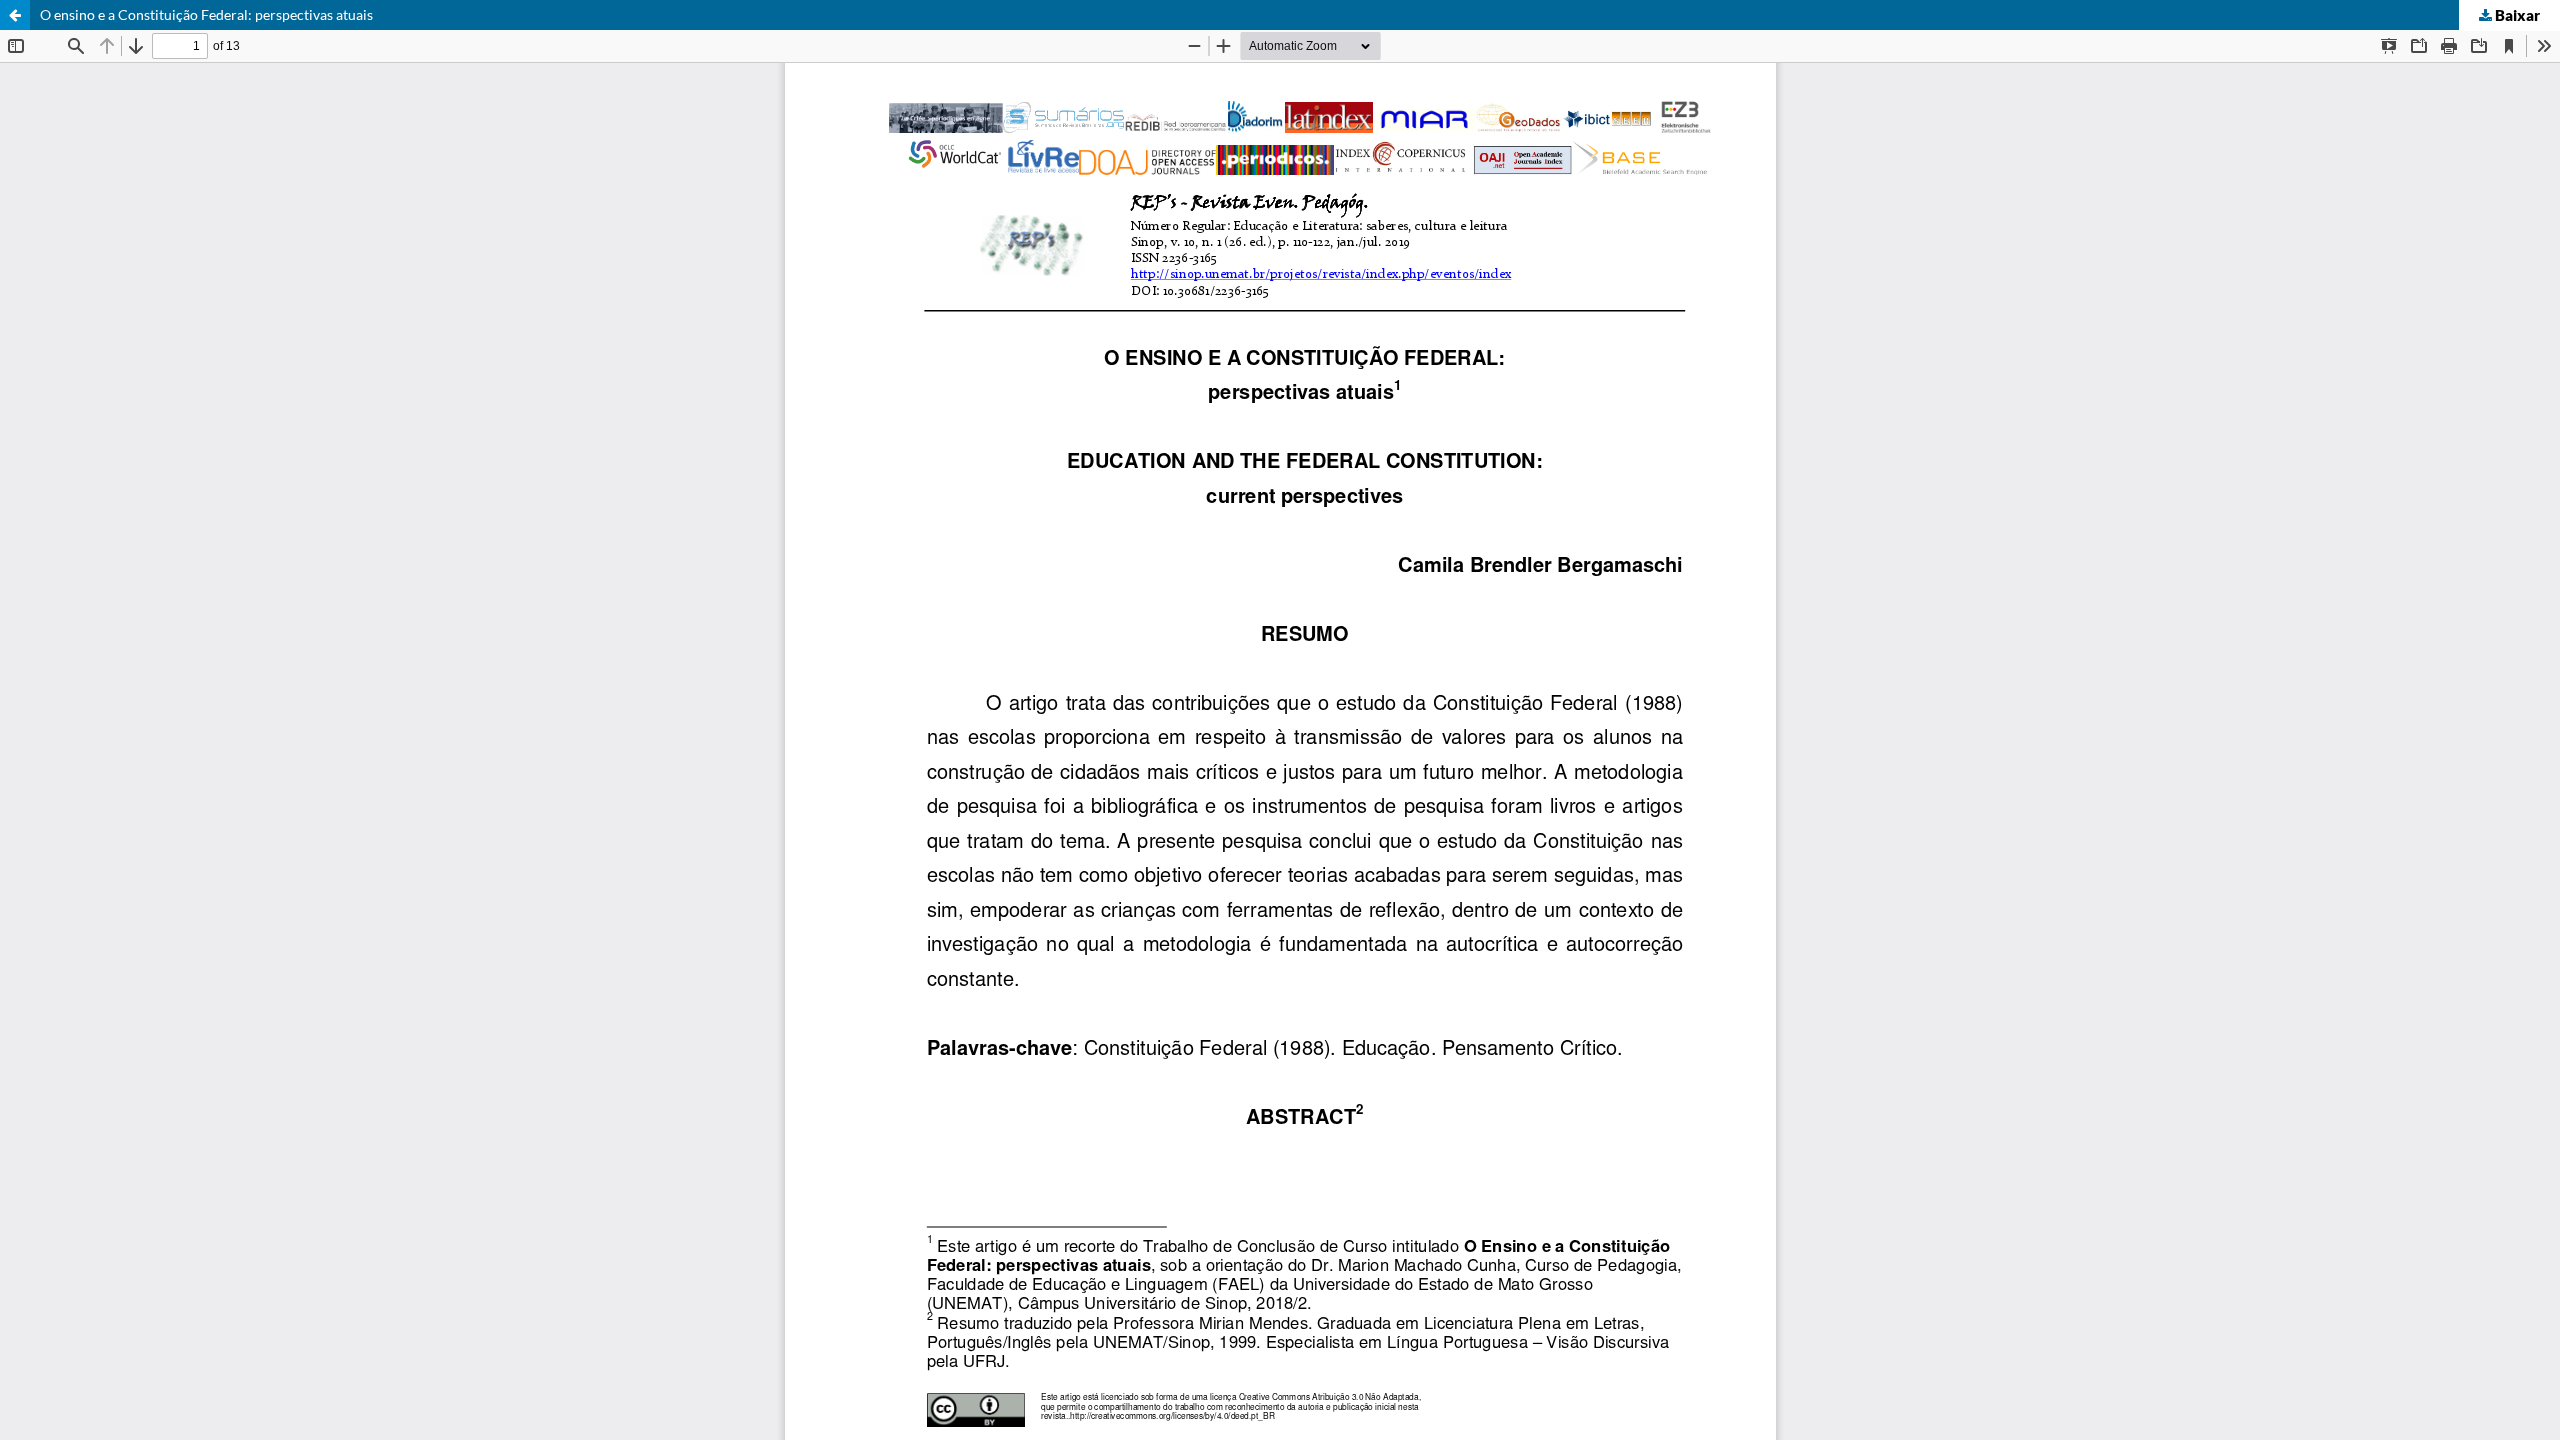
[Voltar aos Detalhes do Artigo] (15, 15)
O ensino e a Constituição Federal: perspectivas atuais (206, 14)
